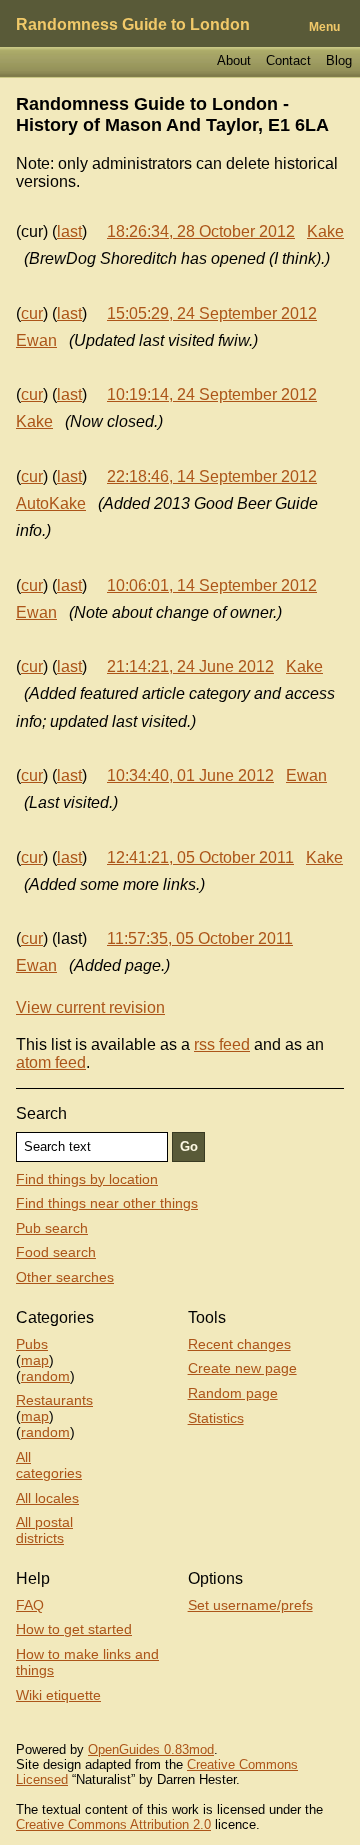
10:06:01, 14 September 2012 (212, 585)
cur (32, 313)
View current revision (90, 1007)
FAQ (30, 1605)
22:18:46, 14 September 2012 (212, 476)
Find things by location (87, 1179)
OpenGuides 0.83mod (151, 1749)
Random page (233, 1393)
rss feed (222, 1044)
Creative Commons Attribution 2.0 (113, 1824)
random (45, 1376)
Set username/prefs (250, 1605)
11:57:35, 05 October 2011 (200, 938)
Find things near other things (107, 1203)
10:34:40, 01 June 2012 (190, 775)
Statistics (216, 1418)
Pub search (52, 1228)
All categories (49, 1465)
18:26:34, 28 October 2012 (201, 231)
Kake (325, 231)
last (69, 231)
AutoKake (51, 503)
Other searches (65, 1277)
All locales (47, 1498)
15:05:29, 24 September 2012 (212, 313)
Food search (56, 1252)
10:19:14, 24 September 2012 (212, 394)
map (35, 1360)
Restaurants (54, 1400)
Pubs (32, 1344)
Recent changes (239, 1344)
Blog (339, 60)
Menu (324, 27)
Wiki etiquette (58, 1695)
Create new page (242, 1368)
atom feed (51, 1062)
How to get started (74, 1629)
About (234, 60)
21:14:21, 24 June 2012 (190, 666)
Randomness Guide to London (133, 24)
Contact (288, 60)
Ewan (36, 340)
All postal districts (44, 1530)
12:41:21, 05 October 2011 (200, 857)
